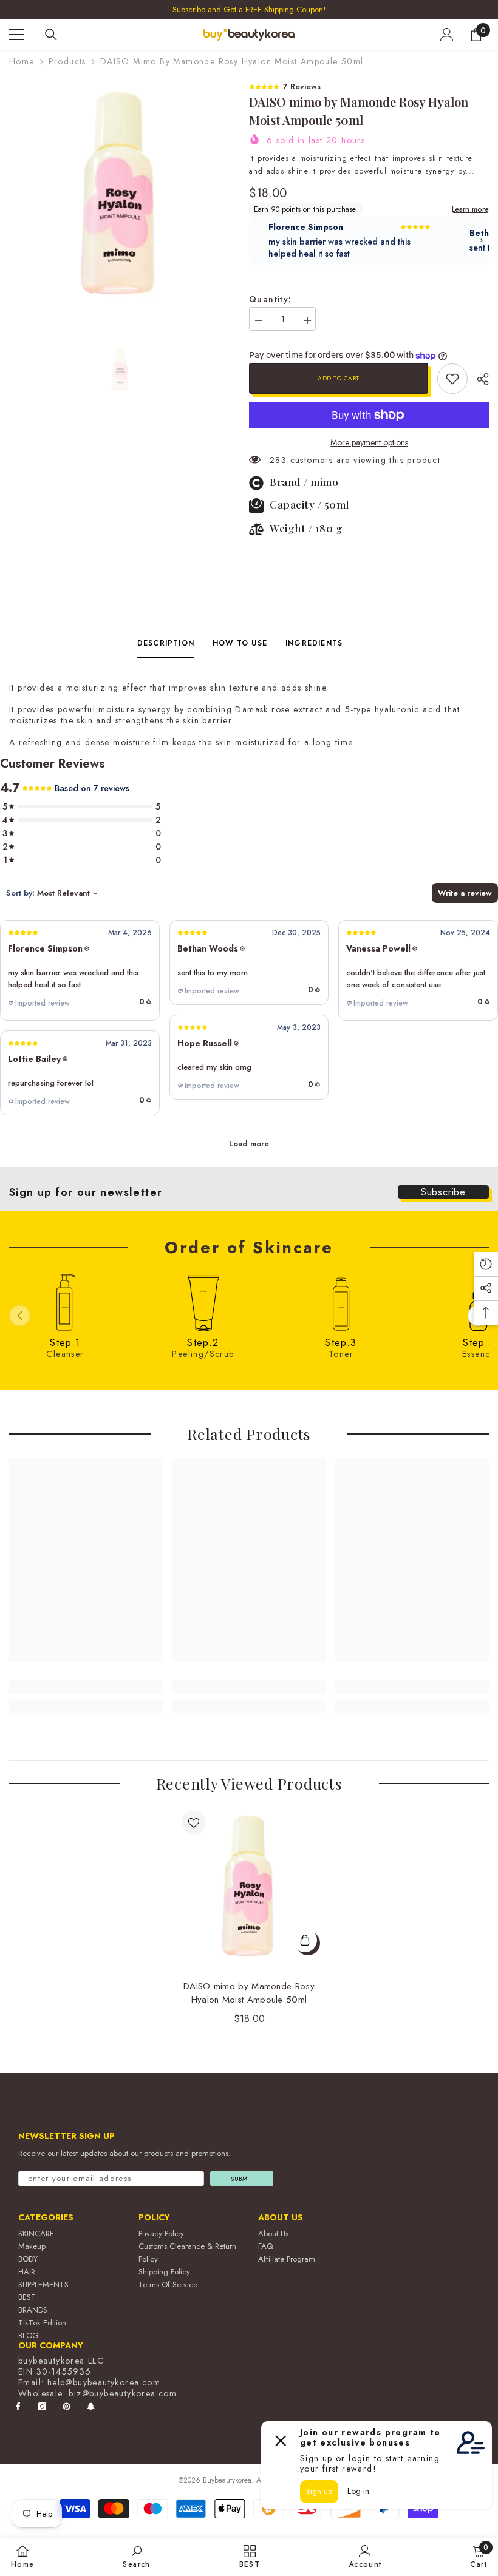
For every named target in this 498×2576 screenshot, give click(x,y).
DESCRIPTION (166, 643)
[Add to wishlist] (194, 1823)
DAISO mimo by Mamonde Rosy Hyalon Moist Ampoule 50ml (249, 1993)
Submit (242, 2179)
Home (22, 61)
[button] (80, 970)
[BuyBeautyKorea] (65, 1302)
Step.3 (341, 1343)
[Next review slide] (482, 240)
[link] (452, 379)
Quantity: (271, 299)
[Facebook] (18, 2406)
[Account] (447, 35)
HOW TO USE (240, 643)
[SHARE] (478, 379)
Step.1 (65, 1343)
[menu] (16, 35)
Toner (341, 1354)
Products (67, 61)
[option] (120, 191)
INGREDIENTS (314, 643)
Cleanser (65, 1354)
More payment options (369, 442)
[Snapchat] (91, 2406)
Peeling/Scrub (203, 1354)
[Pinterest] (67, 2406)
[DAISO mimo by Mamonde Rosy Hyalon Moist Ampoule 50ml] (249, 1885)
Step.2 (203, 1343)
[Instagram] (42, 2406)
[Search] (51, 35)
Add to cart (339, 378)
